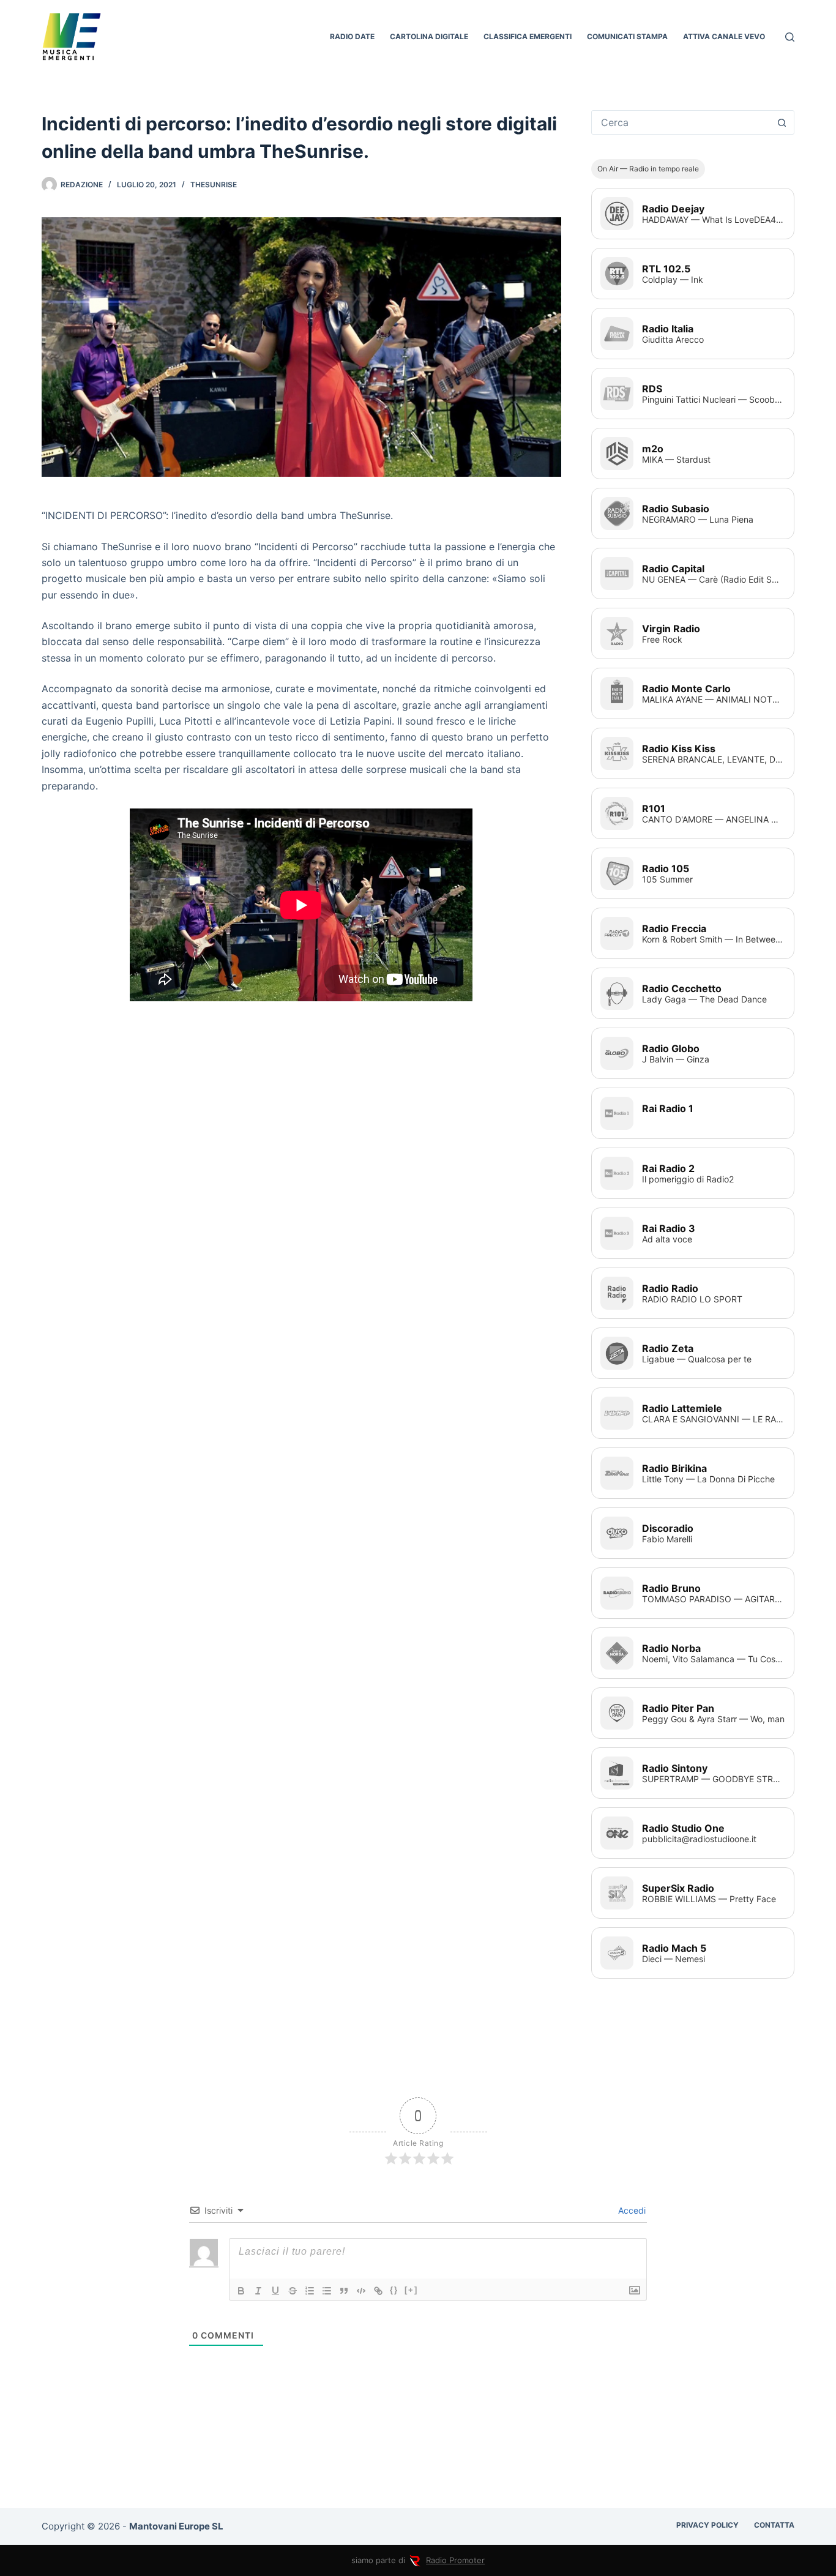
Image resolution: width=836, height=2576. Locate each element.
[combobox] (681, 122)
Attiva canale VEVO (724, 36)
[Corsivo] (258, 2291)
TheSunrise (214, 185)
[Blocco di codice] (361, 2291)
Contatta (774, 2525)
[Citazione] (344, 2291)
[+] (411, 2290)
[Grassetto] (241, 2291)
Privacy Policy (707, 2525)
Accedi (631, 2210)
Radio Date (352, 36)
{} (394, 2290)
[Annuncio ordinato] (310, 2291)
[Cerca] (790, 37)
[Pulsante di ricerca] (782, 122)
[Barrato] (293, 2291)
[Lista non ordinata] (327, 2291)
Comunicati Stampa (627, 36)
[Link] (378, 2291)
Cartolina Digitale (429, 36)
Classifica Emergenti (528, 36)
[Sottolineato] (275, 2291)
